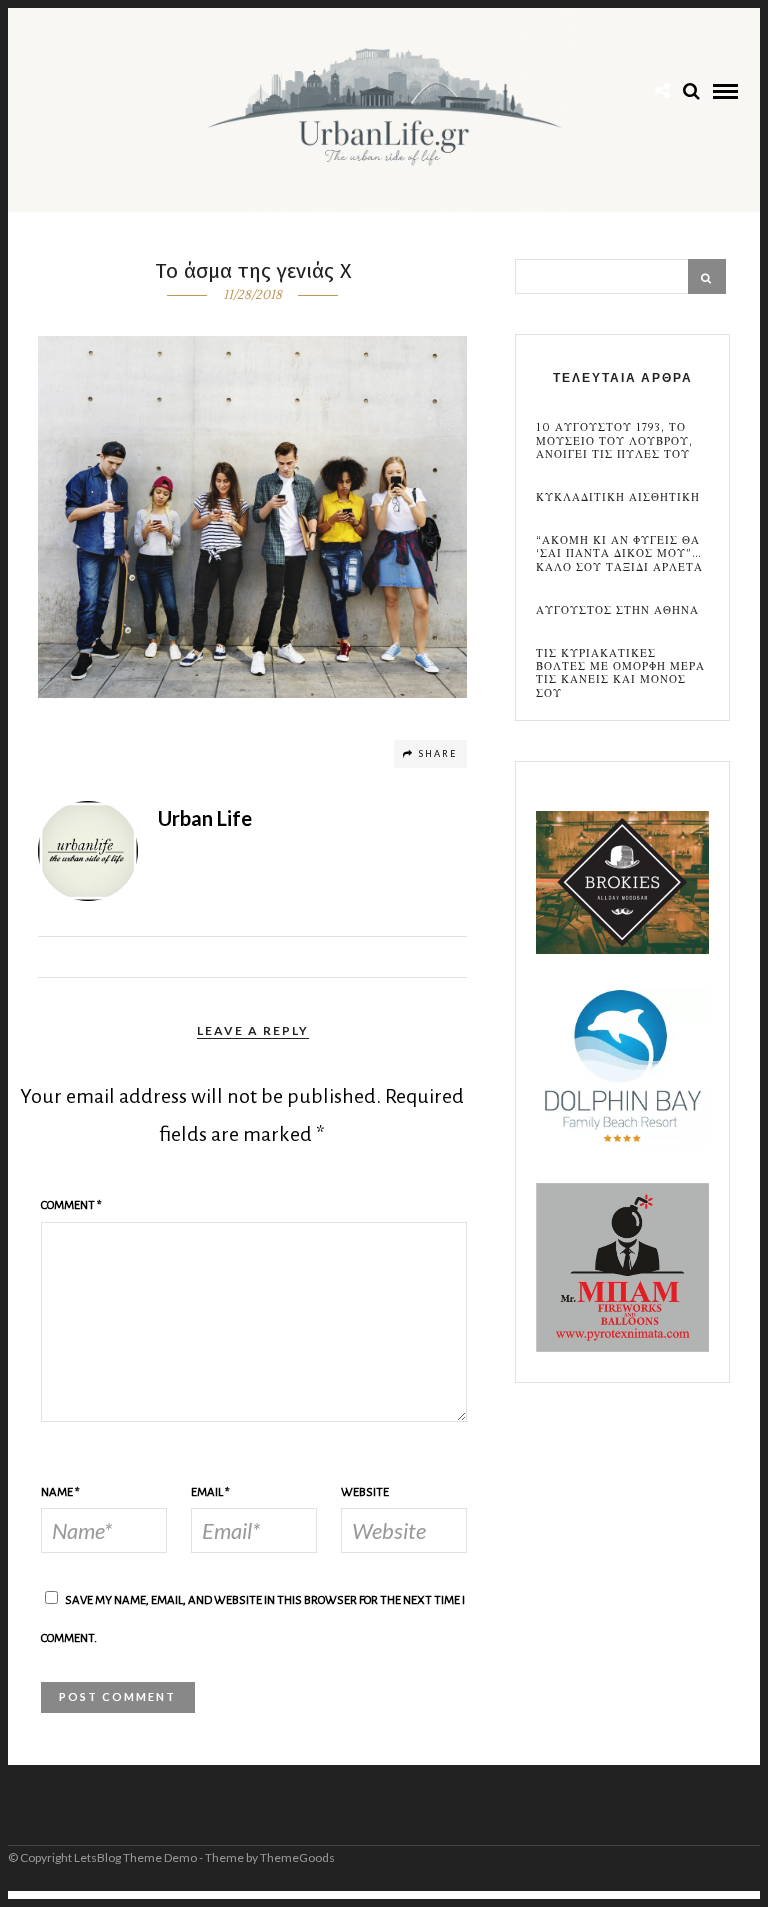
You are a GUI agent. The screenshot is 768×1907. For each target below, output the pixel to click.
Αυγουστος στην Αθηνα (617, 610)
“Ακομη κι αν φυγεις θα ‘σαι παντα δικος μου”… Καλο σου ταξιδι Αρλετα (619, 554)
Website (365, 1492)
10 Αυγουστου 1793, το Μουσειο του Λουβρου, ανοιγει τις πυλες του (614, 441)
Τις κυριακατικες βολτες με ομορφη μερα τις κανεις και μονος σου (620, 673)
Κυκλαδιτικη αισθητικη (618, 497)
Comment (71, 1205)
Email (210, 1492)
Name (60, 1492)
